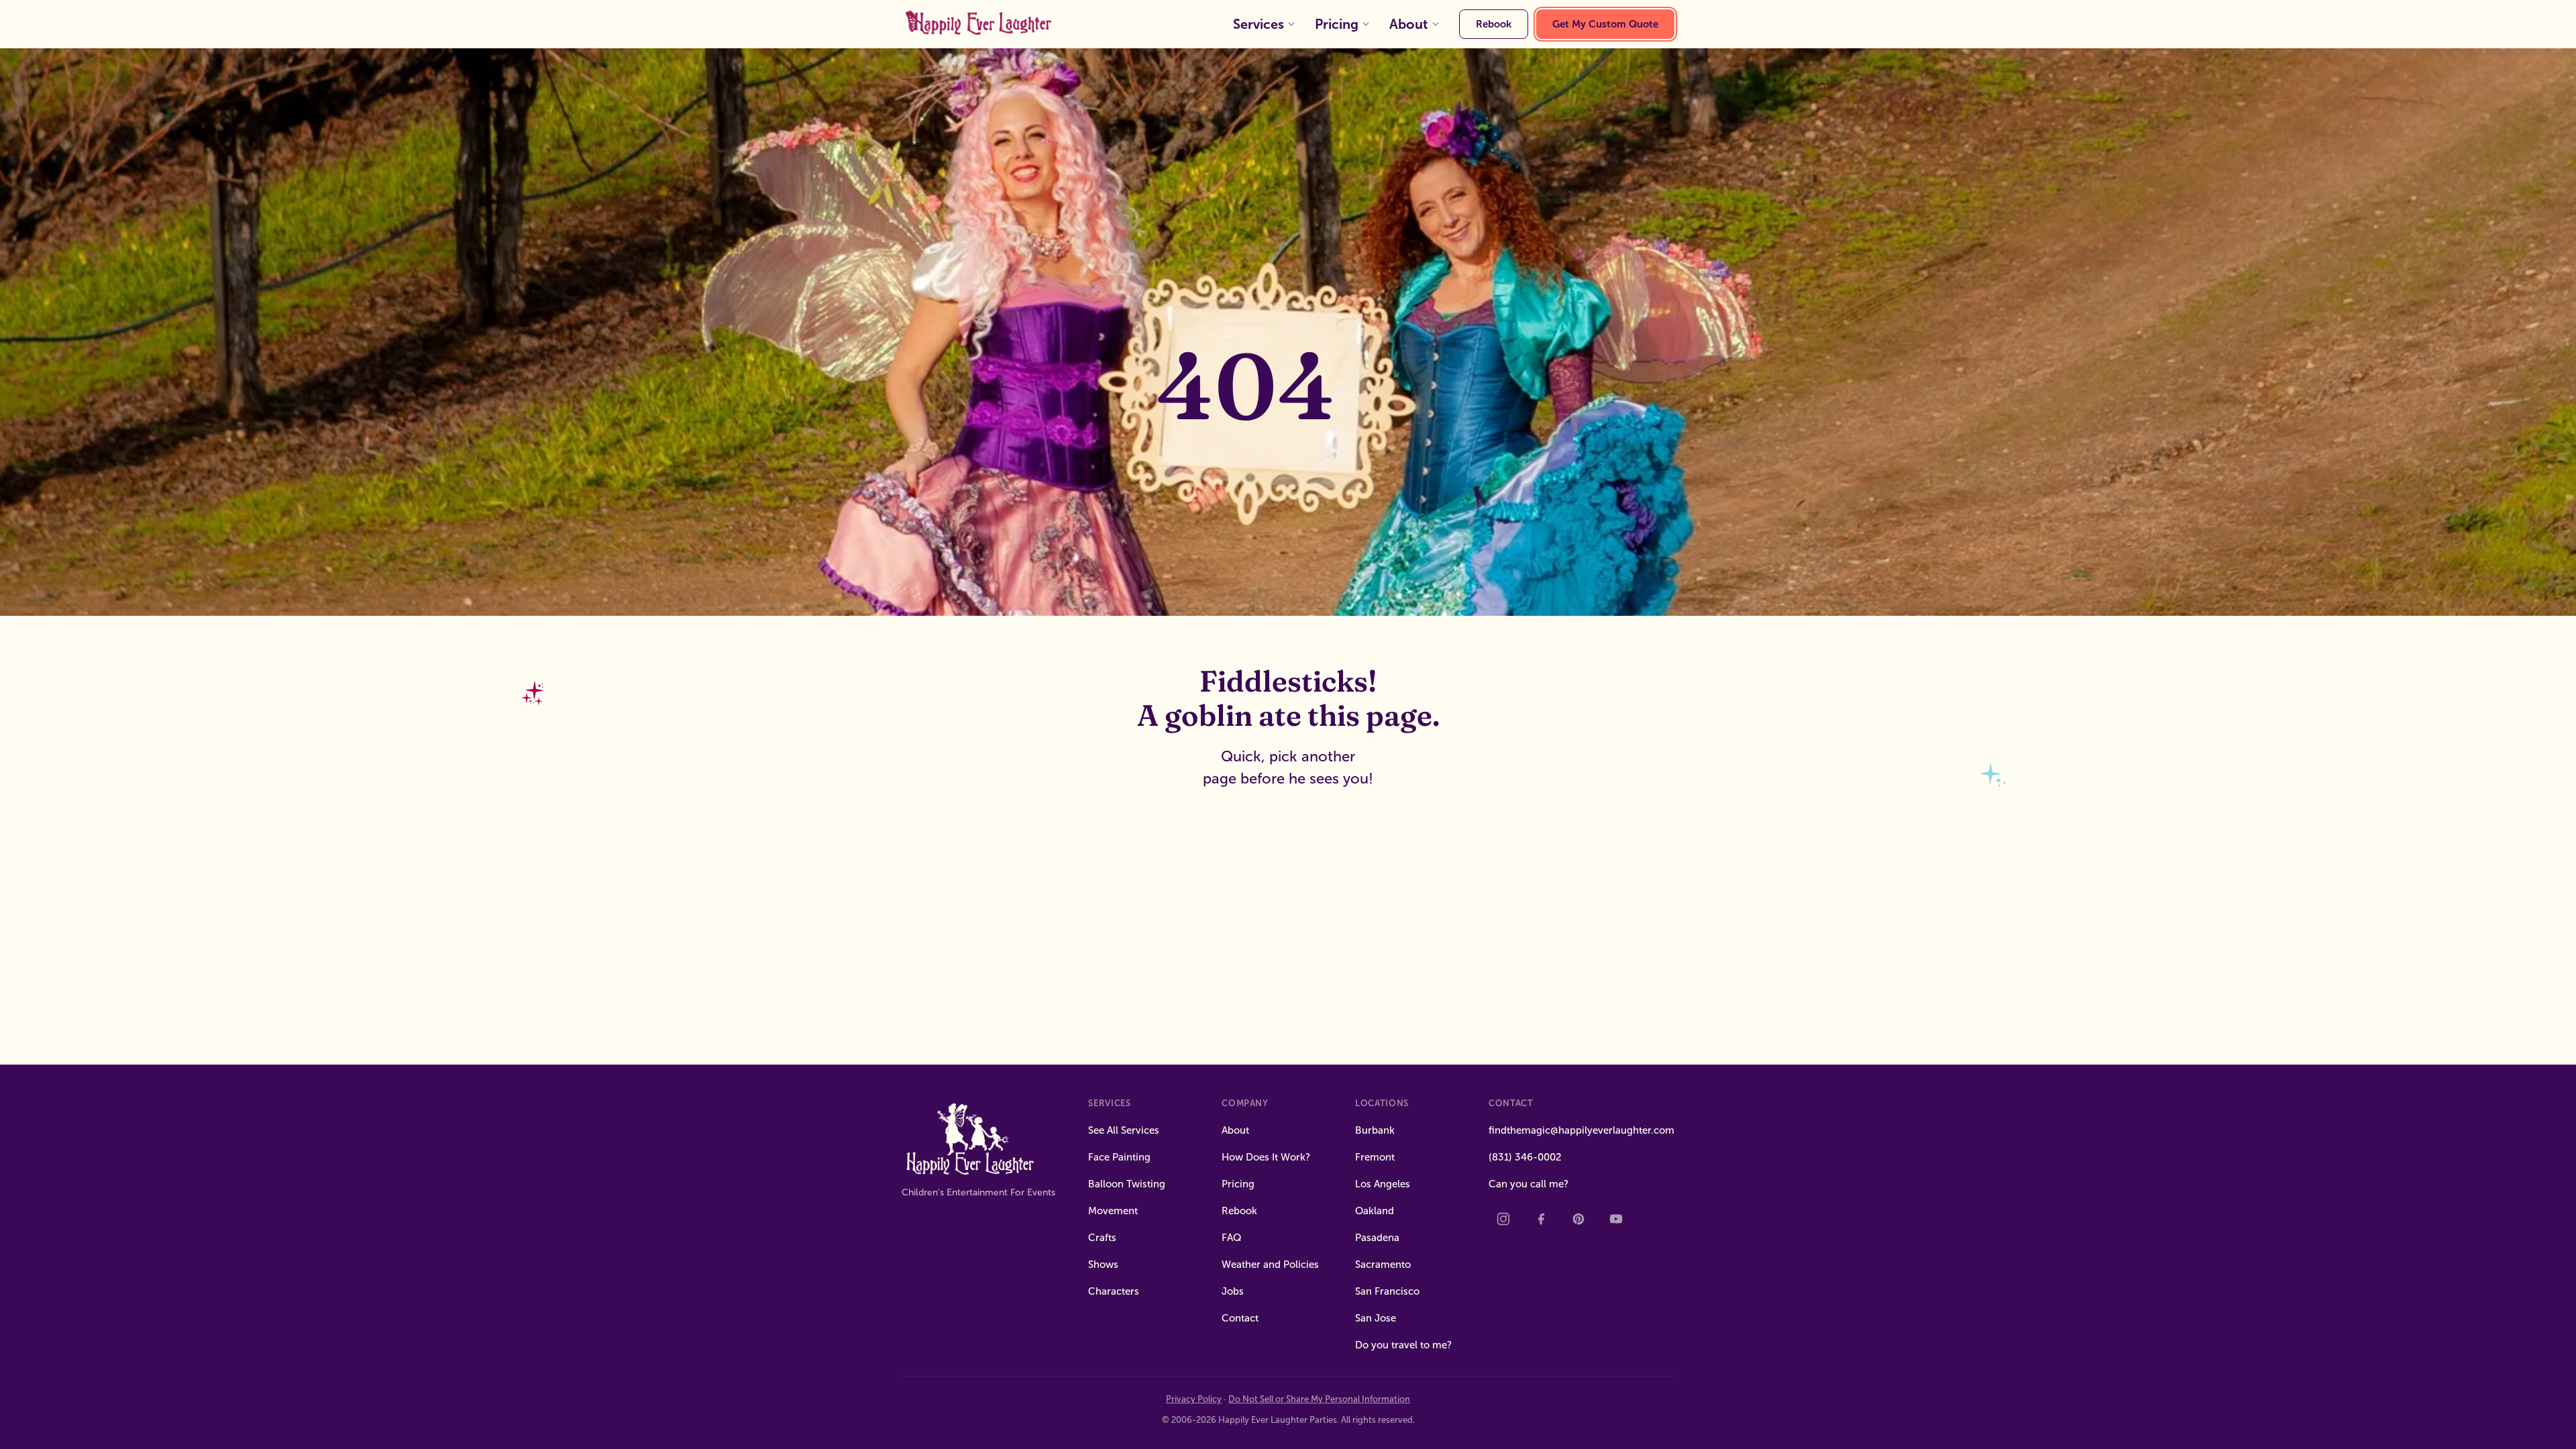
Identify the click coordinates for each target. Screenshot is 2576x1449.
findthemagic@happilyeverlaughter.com (1581, 1130)
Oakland (1375, 1211)
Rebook (1494, 24)
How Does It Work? (1266, 1157)
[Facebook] (1541, 1219)
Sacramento (1383, 1265)
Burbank (1375, 1130)
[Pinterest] (1578, 1219)
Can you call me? (1528, 1184)
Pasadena (1377, 1238)
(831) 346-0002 (1525, 1157)
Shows (1103, 1265)
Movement (1113, 1211)
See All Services (1124, 1130)
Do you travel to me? (1403, 1345)
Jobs (1233, 1291)
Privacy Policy (1194, 1399)
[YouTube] (1616, 1219)
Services (1258, 24)
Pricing (1337, 24)
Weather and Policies (1270, 1265)
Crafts (1102, 1238)
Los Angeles (1383, 1184)
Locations (1382, 1103)
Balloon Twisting (1127, 1184)
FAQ (1232, 1238)
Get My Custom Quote (1605, 24)
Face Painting (1119, 1157)
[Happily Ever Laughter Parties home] (980, 24)
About (1409, 24)
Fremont (1375, 1157)
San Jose (1376, 1318)
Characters (1114, 1291)
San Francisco (1387, 1291)
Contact (1240, 1318)
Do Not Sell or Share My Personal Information (1319, 1399)
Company (1245, 1103)
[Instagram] (1503, 1219)
